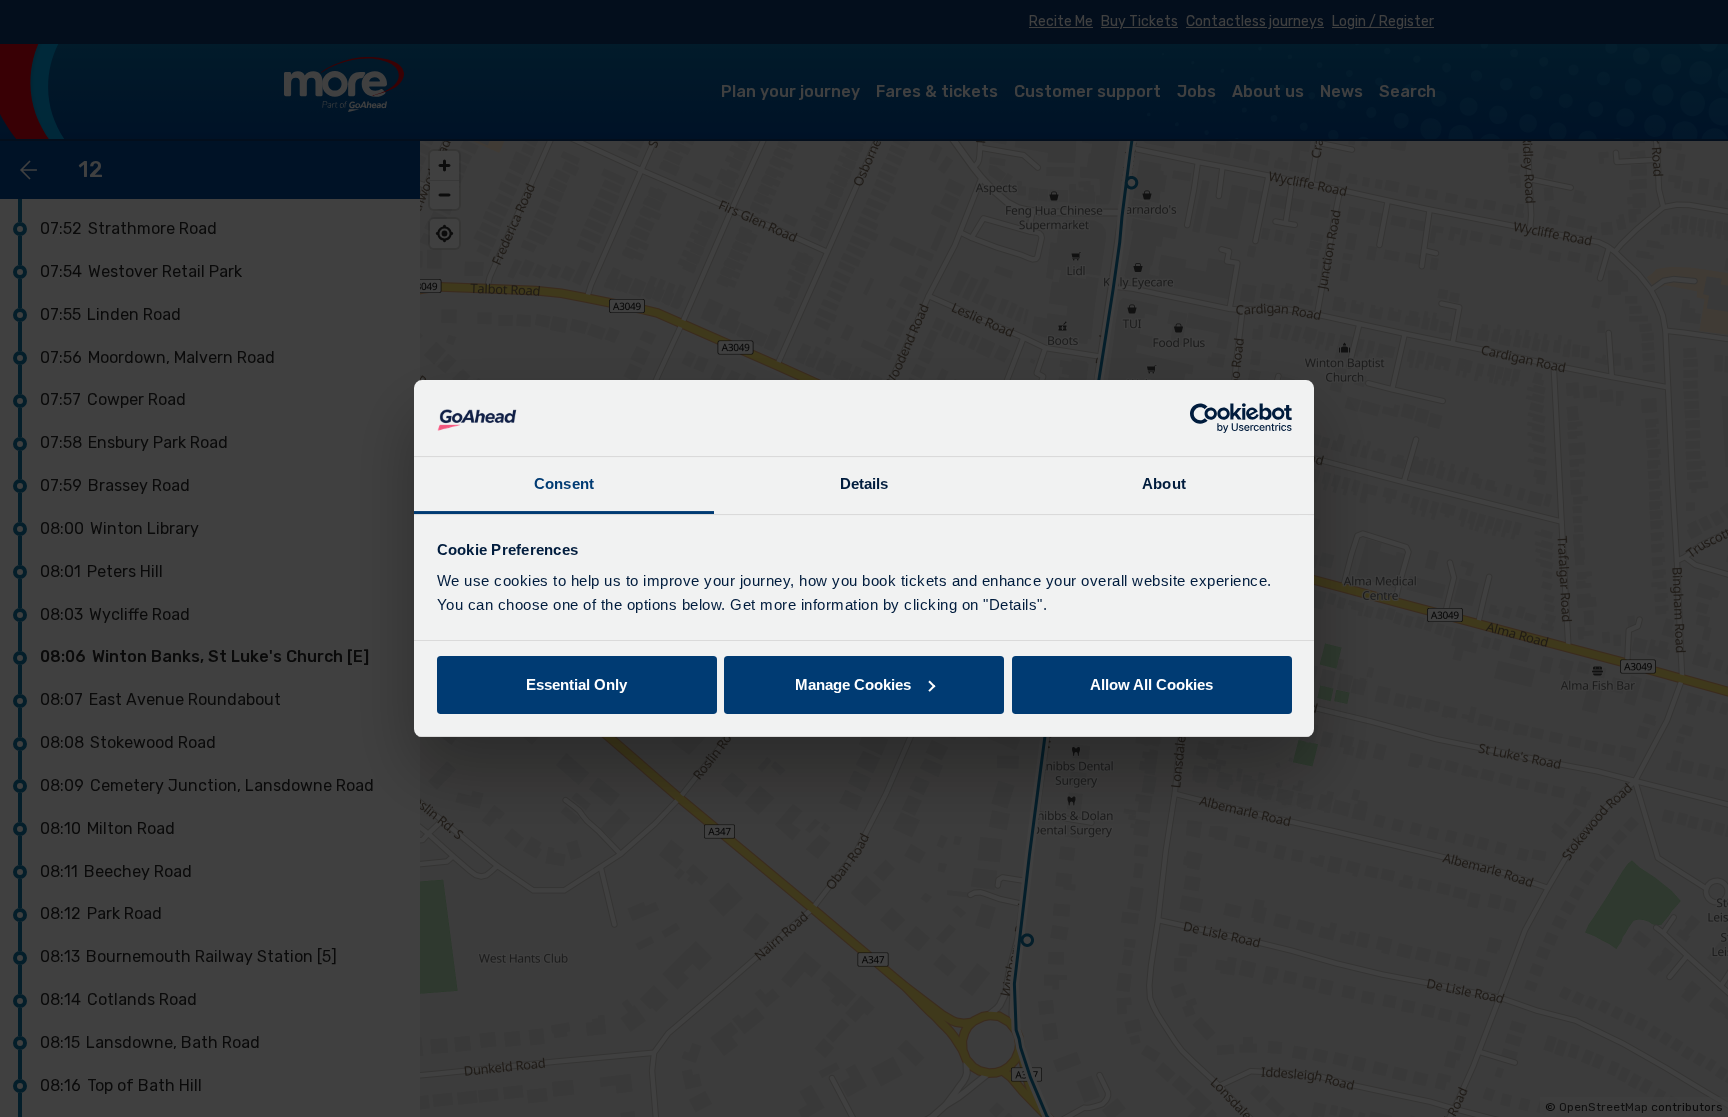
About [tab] (1164, 483)
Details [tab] (864, 483)
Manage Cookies (853, 684)
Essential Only (576, 684)
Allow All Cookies (1151, 684)
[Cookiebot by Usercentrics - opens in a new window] (1204, 418)
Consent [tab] (564, 483)
